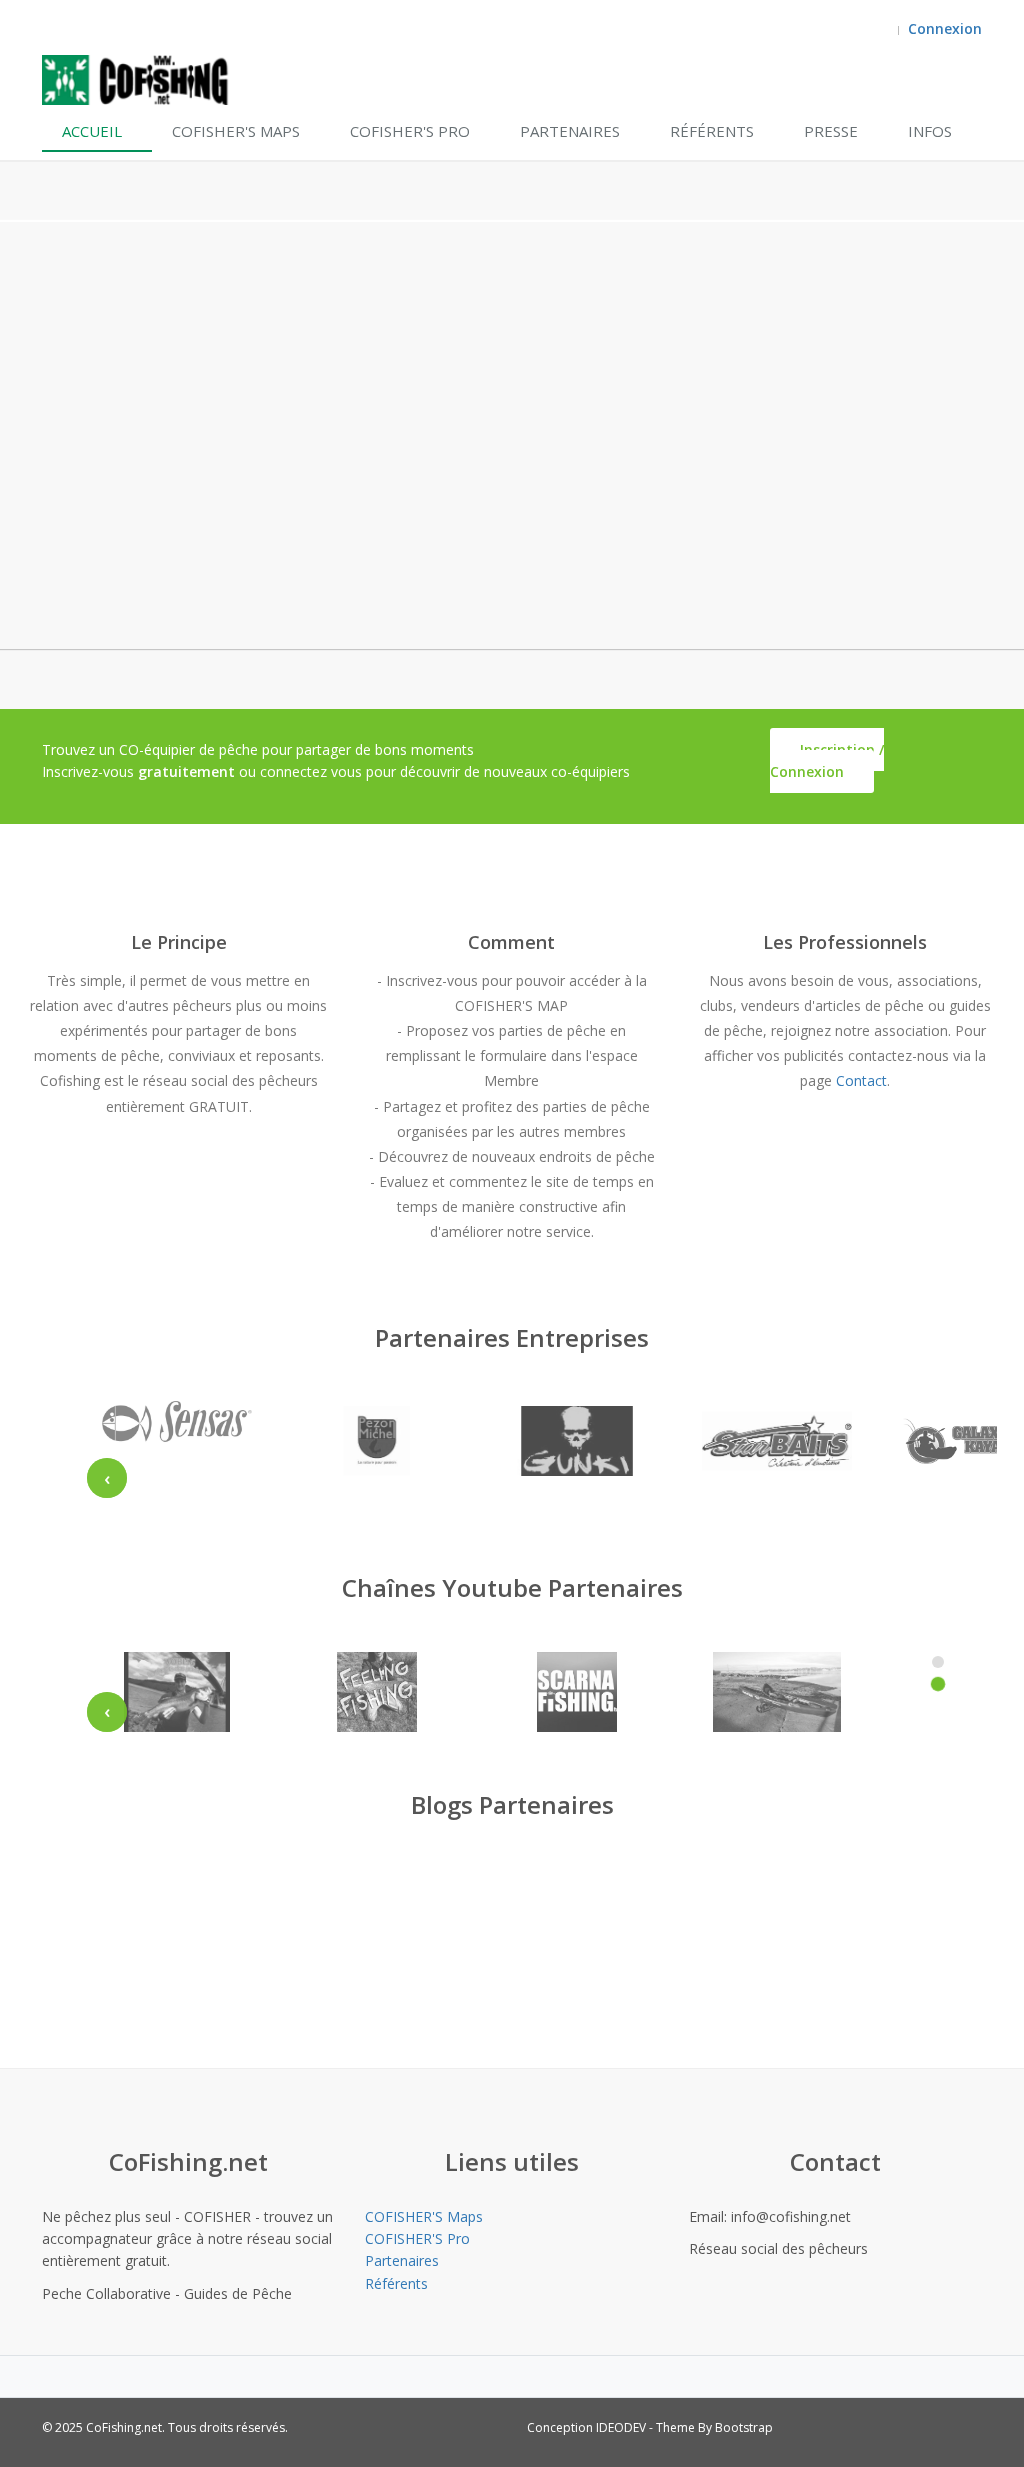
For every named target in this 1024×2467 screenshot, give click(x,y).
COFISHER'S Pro (410, 131)
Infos (930, 131)
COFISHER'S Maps (236, 131)
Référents (712, 131)
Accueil (92, 131)
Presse (831, 131)
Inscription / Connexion (827, 760)
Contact (861, 1080)
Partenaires (570, 131)
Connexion (945, 28)
